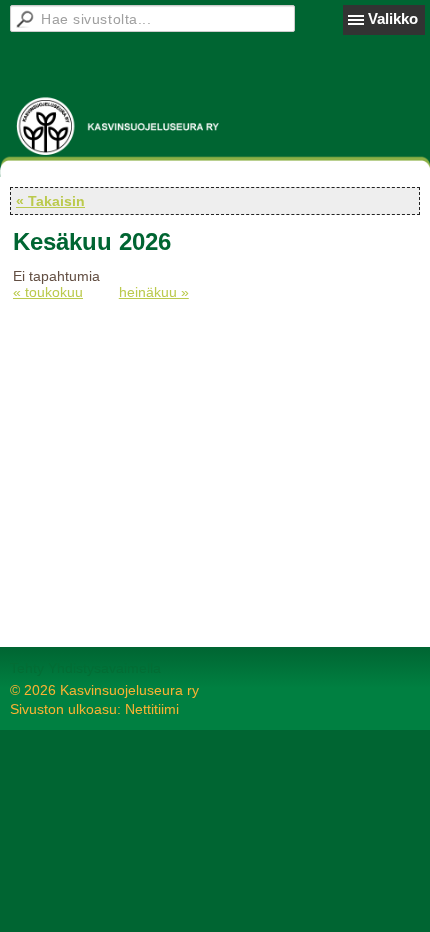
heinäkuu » (154, 292)
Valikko (393, 18)
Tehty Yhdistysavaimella (85, 668)
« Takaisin (50, 201)
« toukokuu (48, 292)
